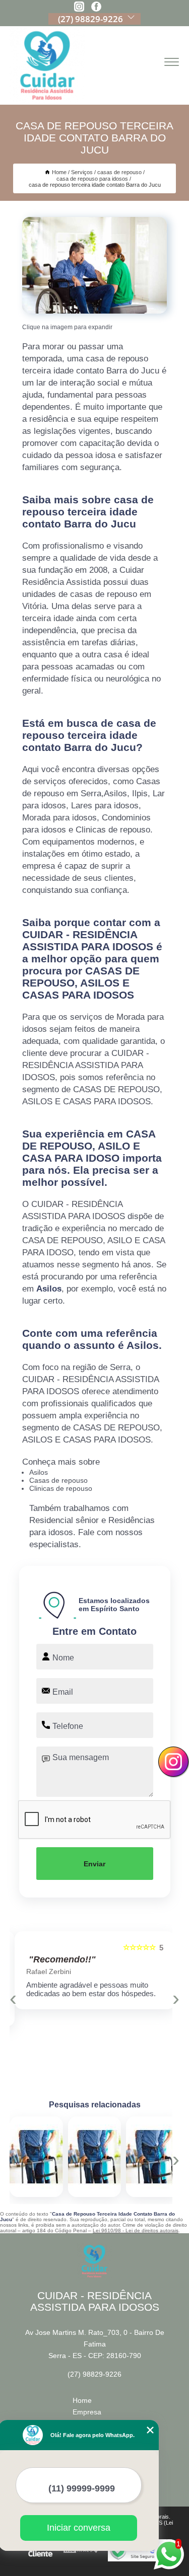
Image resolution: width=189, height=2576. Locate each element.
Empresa (87, 2412)
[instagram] (79, 7)
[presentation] (13, 1998)
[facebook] (96, 7)
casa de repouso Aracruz (59, 2157)
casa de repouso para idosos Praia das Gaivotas (126, 2157)
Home (82, 2400)
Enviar (94, 1864)
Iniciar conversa (79, 2528)
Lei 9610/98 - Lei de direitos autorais (136, 2230)
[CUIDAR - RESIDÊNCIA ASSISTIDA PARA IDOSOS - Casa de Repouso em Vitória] (47, 65)
